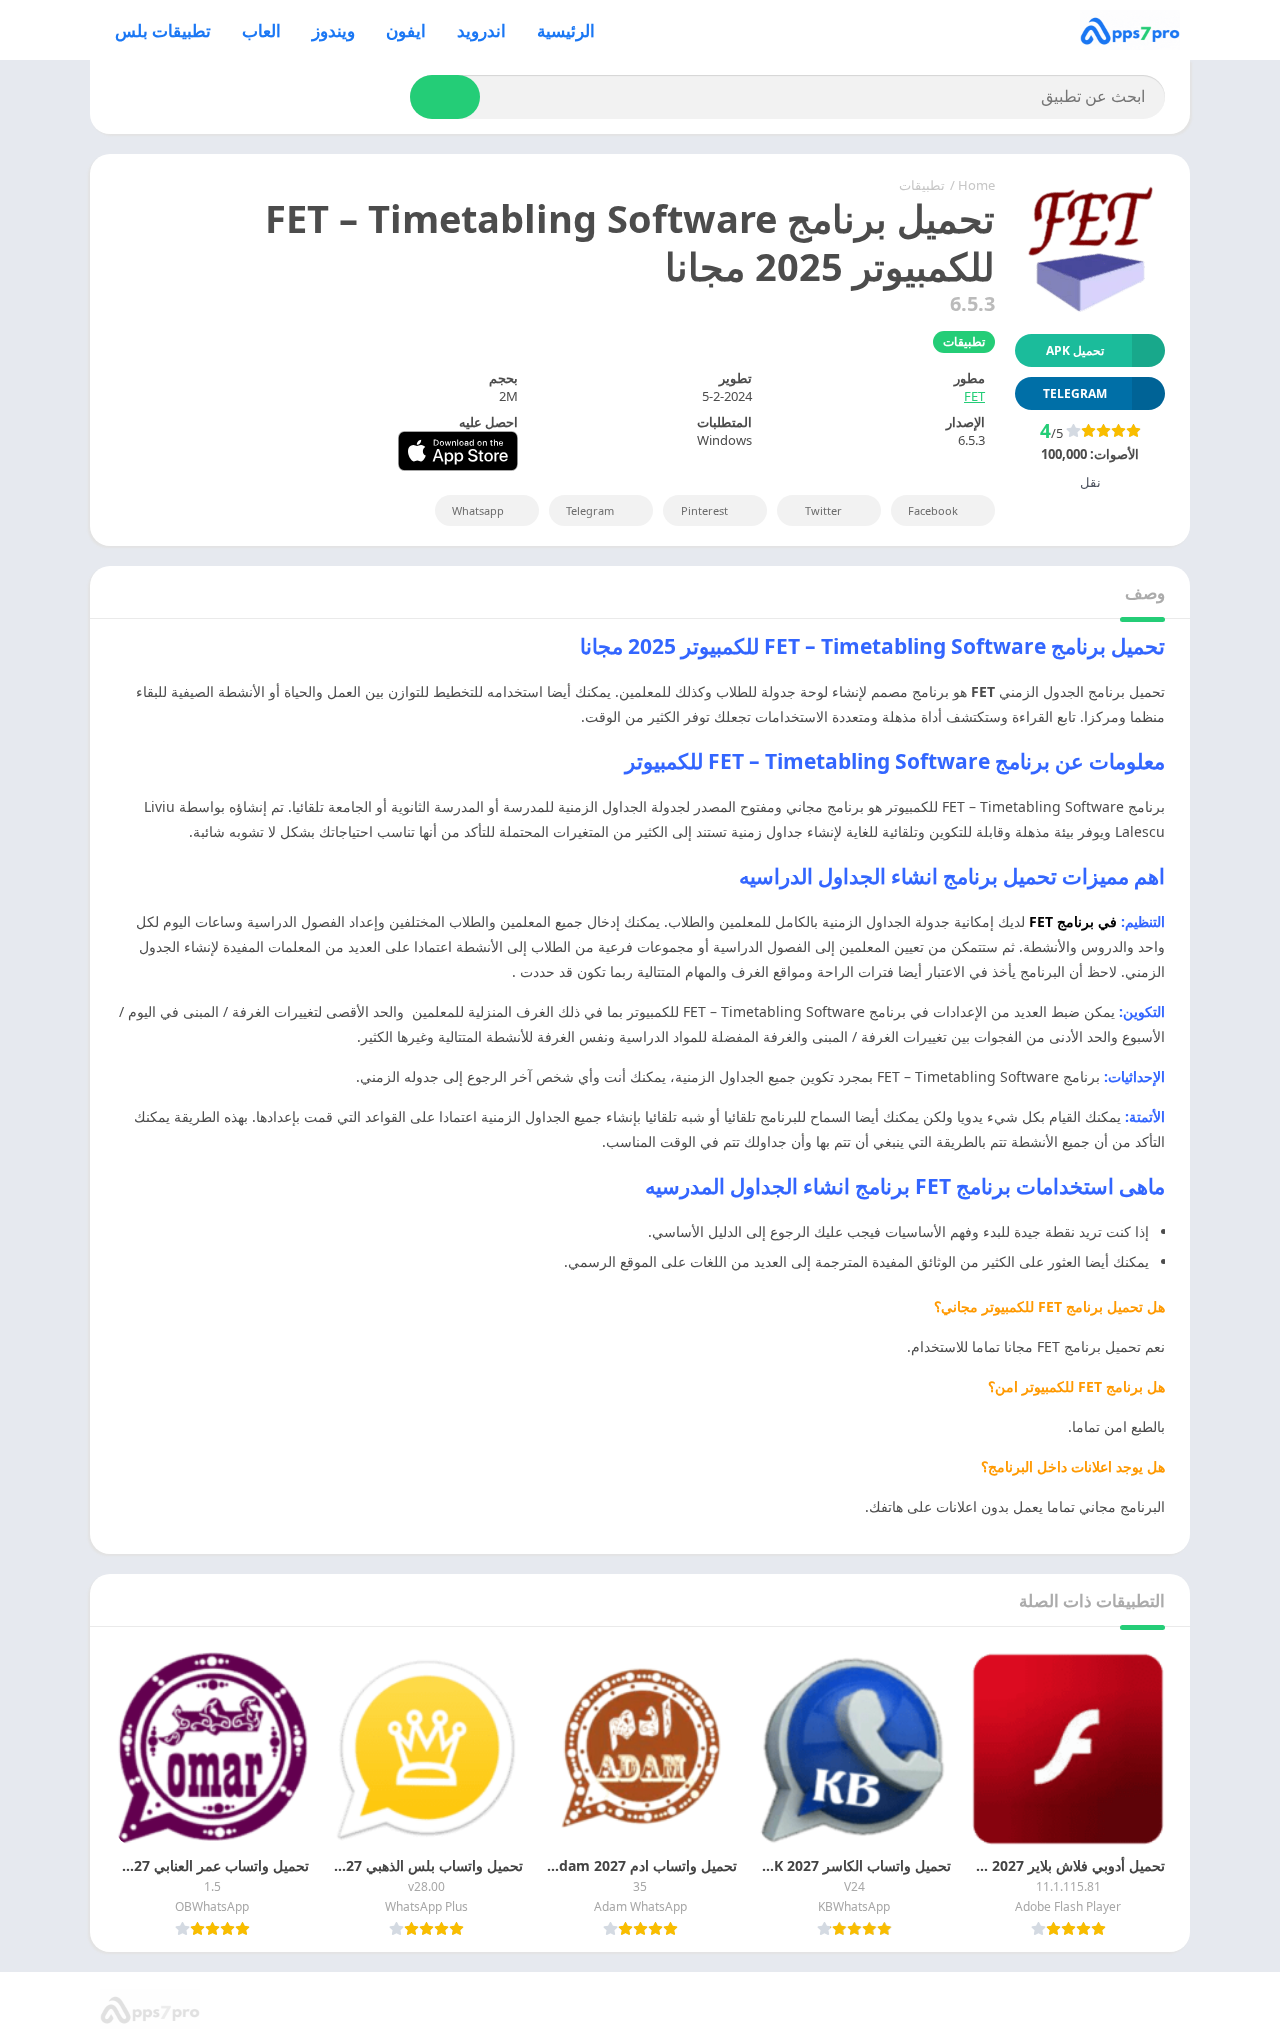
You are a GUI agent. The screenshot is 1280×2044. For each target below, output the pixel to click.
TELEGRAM (1075, 393)
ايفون (406, 30)
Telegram (590, 510)
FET (974, 396)
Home (976, 185)
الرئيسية (566, 30)
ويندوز (333, 30)
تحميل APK (1075, 350)
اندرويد (481, 30)
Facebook (933, 510)
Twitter (823, 510)
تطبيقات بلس (163, 30)
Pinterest (704, 510)
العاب (261, 30)
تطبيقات (922, 185)
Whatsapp (478, 510)
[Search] (445, 97)
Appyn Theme (968, 2009)
